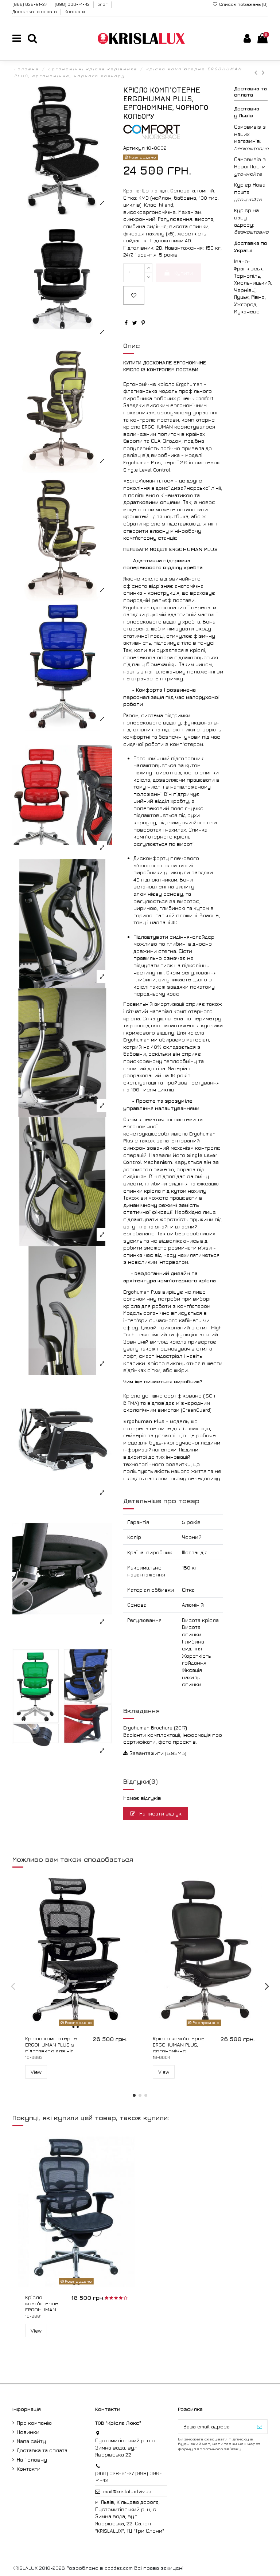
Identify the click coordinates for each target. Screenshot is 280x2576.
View (36, 2072)
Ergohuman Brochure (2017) (155, 1727)
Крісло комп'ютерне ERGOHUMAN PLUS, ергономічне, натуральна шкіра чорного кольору (179, 2051)
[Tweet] (135, 323)
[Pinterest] (143, 323)
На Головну (32, 2460)
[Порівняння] (204, 2026)
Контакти (75, 11)
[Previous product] (258, 72)
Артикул (134, 148)
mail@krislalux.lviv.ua (127, 2491)
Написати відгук (160, 1813)
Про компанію (34, 2423)
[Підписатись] (260, 2427)
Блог (103, 4)
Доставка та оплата (35, 11)
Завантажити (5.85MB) (157, 1753)
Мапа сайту (31, 2441)
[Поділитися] (126, 323)
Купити (184, 273)
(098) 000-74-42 (73, 4)
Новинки (28, 2432)
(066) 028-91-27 (30, 4)
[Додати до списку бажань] (134, 295)
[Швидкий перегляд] (81, 2026)
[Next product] (264, 72)
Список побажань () (243, 4)
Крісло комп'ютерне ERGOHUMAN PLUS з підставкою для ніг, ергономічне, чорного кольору (54, 2051)
